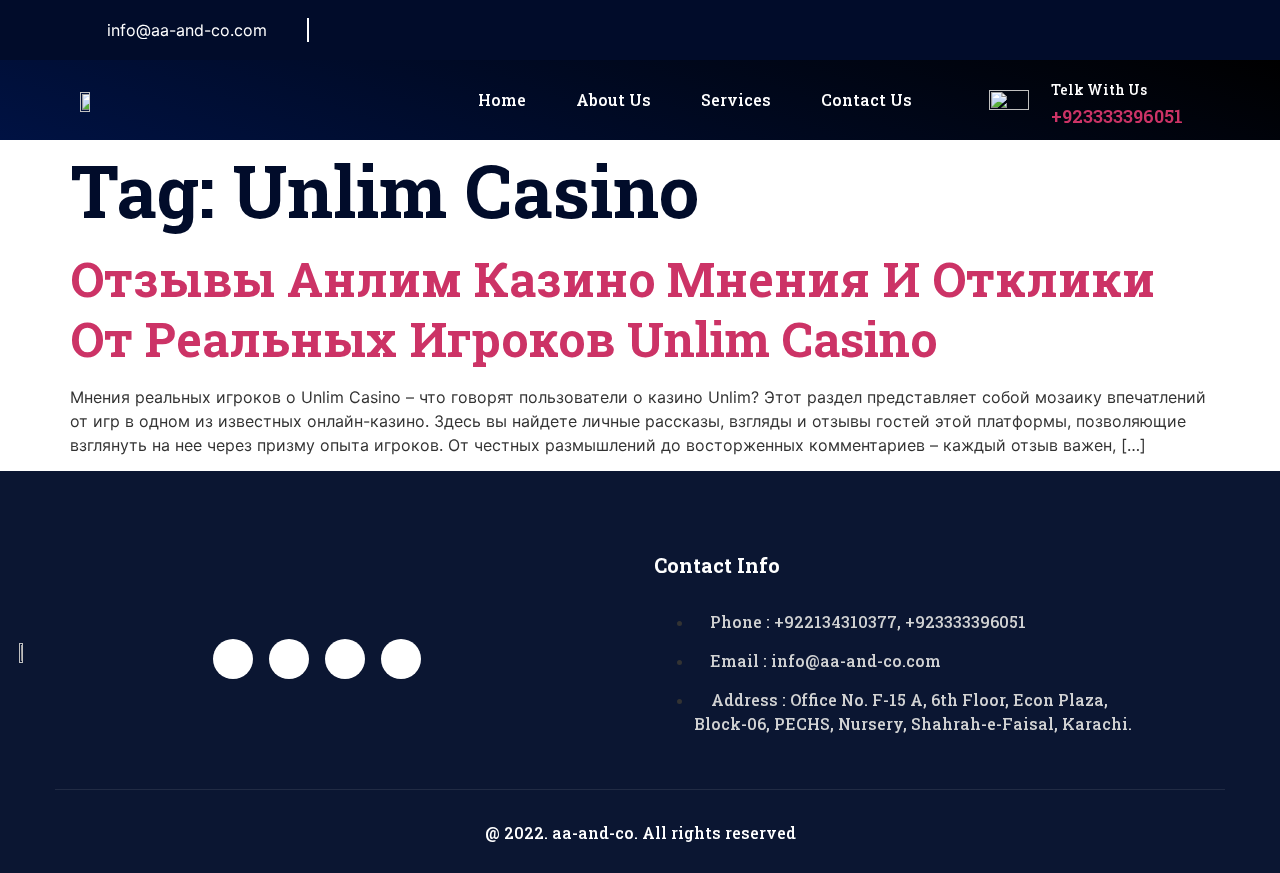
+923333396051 (1117, 116)
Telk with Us (1099, 89)
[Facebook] (995, 30)
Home (502, 99)
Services (736, 99)
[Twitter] (1040, 30)
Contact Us (866, 99)
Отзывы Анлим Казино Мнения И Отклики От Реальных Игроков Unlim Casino (612, 308)
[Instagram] (1130, 30)
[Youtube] (345, 659)
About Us (613, 99)
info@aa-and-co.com (187, 30)
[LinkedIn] (1085, 30)
